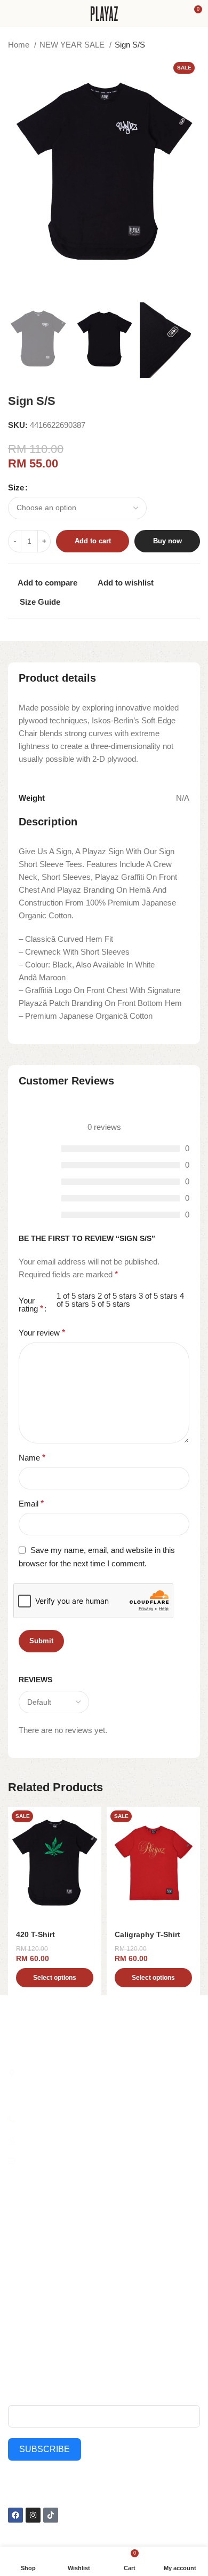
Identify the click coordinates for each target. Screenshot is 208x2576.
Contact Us (126, 2276)
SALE (17, 2221)
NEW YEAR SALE (73, 45)
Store (116, 2239)
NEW (17, 2239)
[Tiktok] (51, 2515)
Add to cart (93, 541)
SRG (16, 2294)
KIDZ (17, 2258)
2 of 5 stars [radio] (117, 1296)
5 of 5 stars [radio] (111, 1304)
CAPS (18, 2276)
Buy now (167, 541)
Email (31, 1504)
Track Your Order (136, 2312)
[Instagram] (33, 2515)
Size (16, 487)
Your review (42, 1333)
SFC (15, 2312)
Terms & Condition (138, 2331)
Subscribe (45, 2449)
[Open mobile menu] (12, 13)
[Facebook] (15, 2515)
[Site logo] (104, 13)
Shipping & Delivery (140, 2294)
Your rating (31, 1305)
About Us (123, 2221)
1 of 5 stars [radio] (76, 1296)
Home (20, 45)
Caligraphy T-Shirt (147, 1935)
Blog (115, 2258)
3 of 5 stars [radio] (158, 1296)
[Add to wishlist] (92, 1816)
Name (32, 1458)
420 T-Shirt (35, 1935)
